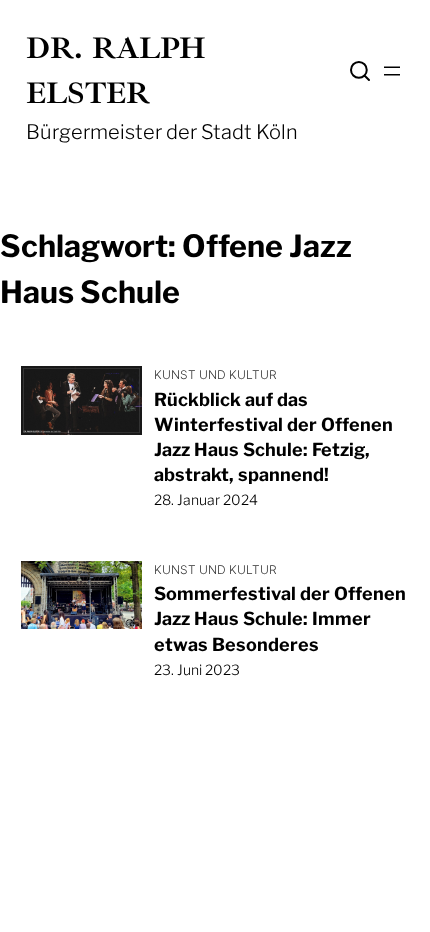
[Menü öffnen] (392, 71)
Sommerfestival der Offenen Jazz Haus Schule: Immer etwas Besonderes (280, 618)
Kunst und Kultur (215, 374)
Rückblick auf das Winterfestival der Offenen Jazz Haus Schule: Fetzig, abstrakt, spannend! (273, 437)
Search (360, 71)
